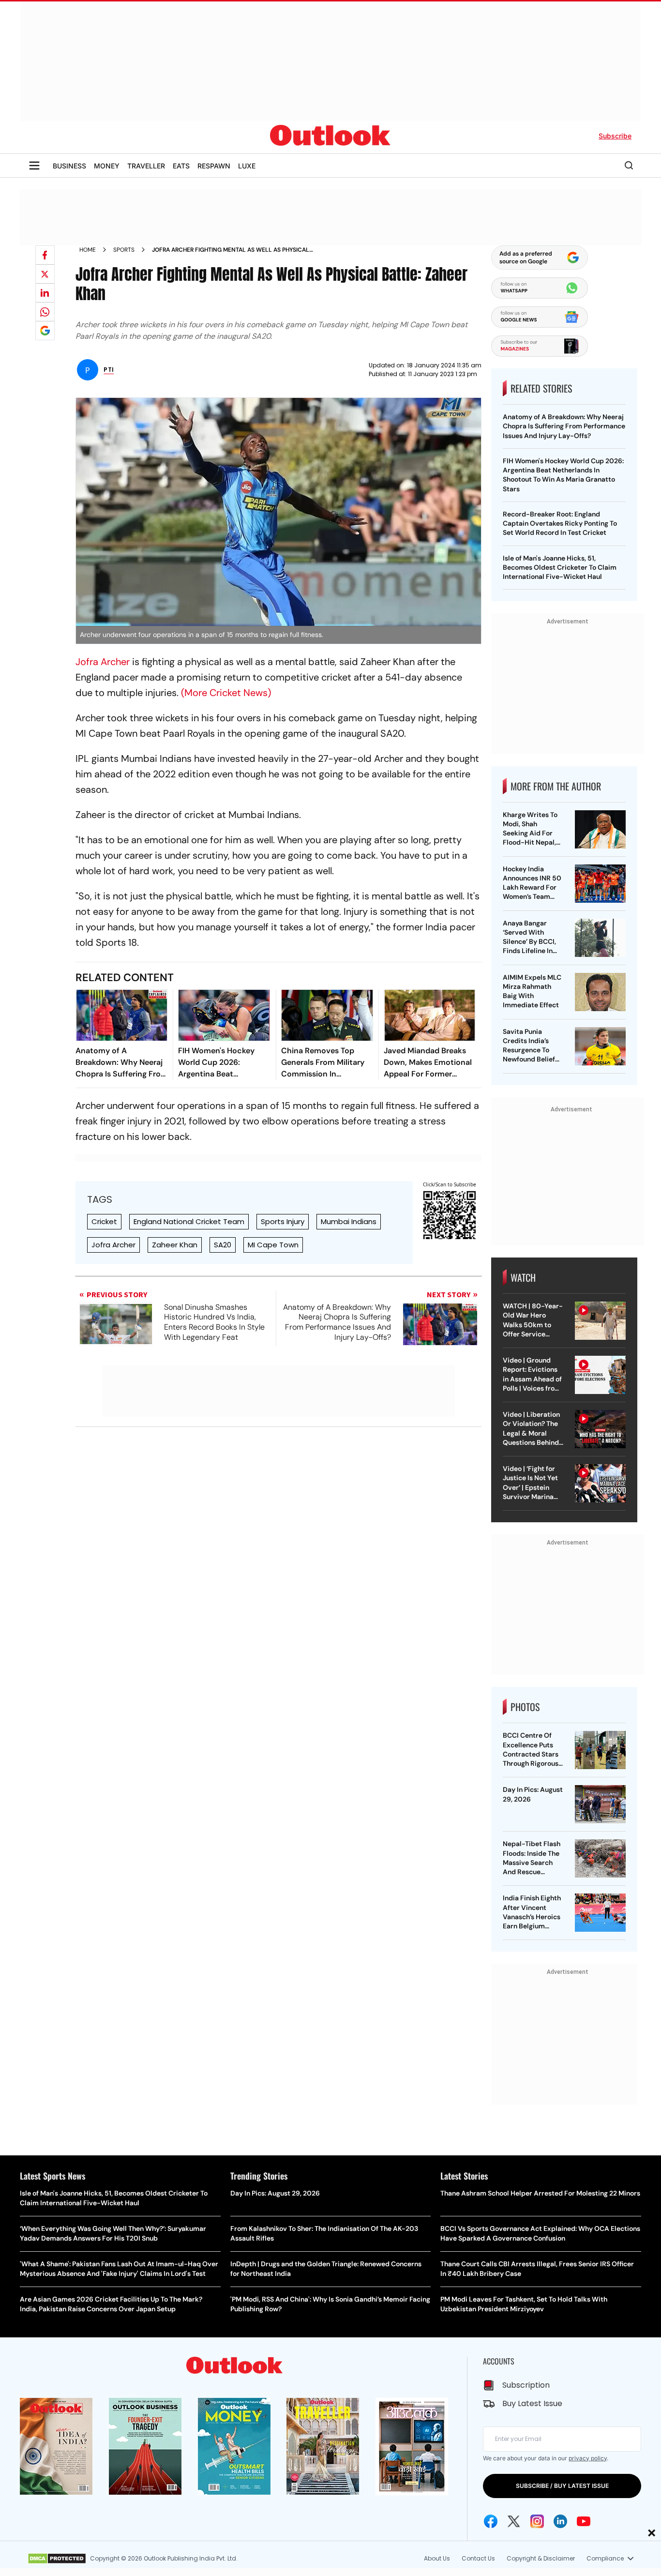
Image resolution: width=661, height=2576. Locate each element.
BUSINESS (69, 166)
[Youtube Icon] (584, 2521)
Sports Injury (283, 1221)
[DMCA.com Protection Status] (57, 2559)
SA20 (223, 1245)
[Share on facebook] (45, 255)
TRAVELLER (146, 166)
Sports (124, 250)
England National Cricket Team (189, 1221)
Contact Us (478, 2558)
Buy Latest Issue (532, 2403)
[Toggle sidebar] (34, 166)
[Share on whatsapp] (45, 312)
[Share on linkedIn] (45, 293)
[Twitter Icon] (514, 2521)
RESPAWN (214, 166)
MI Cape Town (273, 1245)
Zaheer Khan (175, 1245)
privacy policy (588, 2458)
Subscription (526, 2385)
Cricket (104, 1221)
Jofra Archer (103, 662)
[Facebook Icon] (491, 2521)
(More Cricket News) (226, 693)
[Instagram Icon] (537, 2521)
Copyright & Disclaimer (541, 2558)
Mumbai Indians (349, 1221)
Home (88, 250)
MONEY (107, 166)
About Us (437, 2558)
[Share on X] (45, 274)
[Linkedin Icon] (560, 2521)
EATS (181, 166)
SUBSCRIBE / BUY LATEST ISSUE (562, 2486)
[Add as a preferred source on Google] (45, 331)
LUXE (247, 166)
